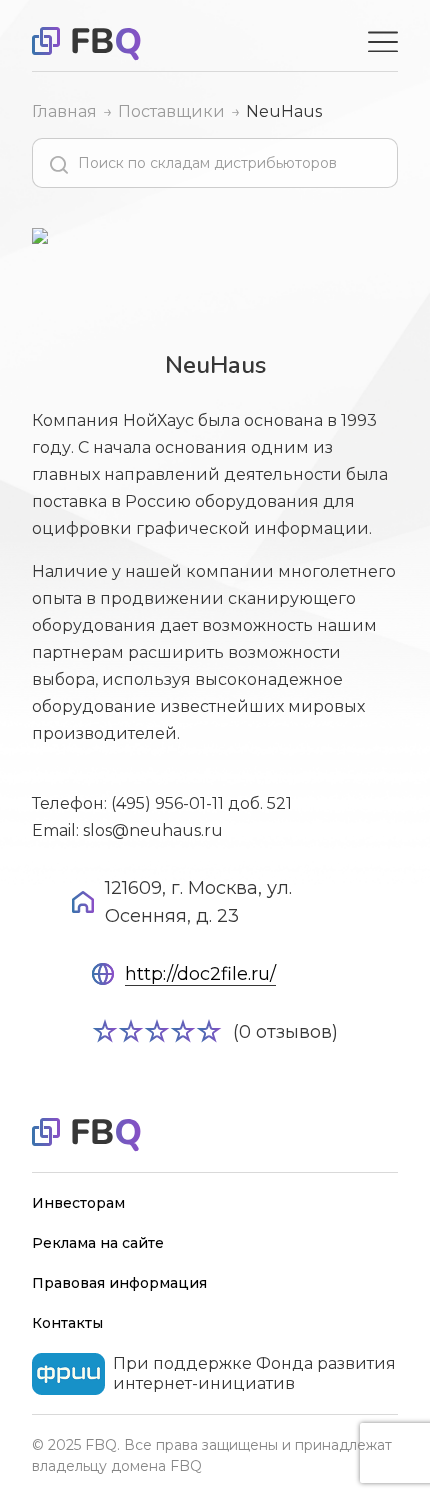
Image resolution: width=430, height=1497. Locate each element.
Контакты (67, 1323)
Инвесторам (78, 1203)
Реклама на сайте (98, 1243)
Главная (64, 111)
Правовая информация (119, 1283)
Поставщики (171, 111)
